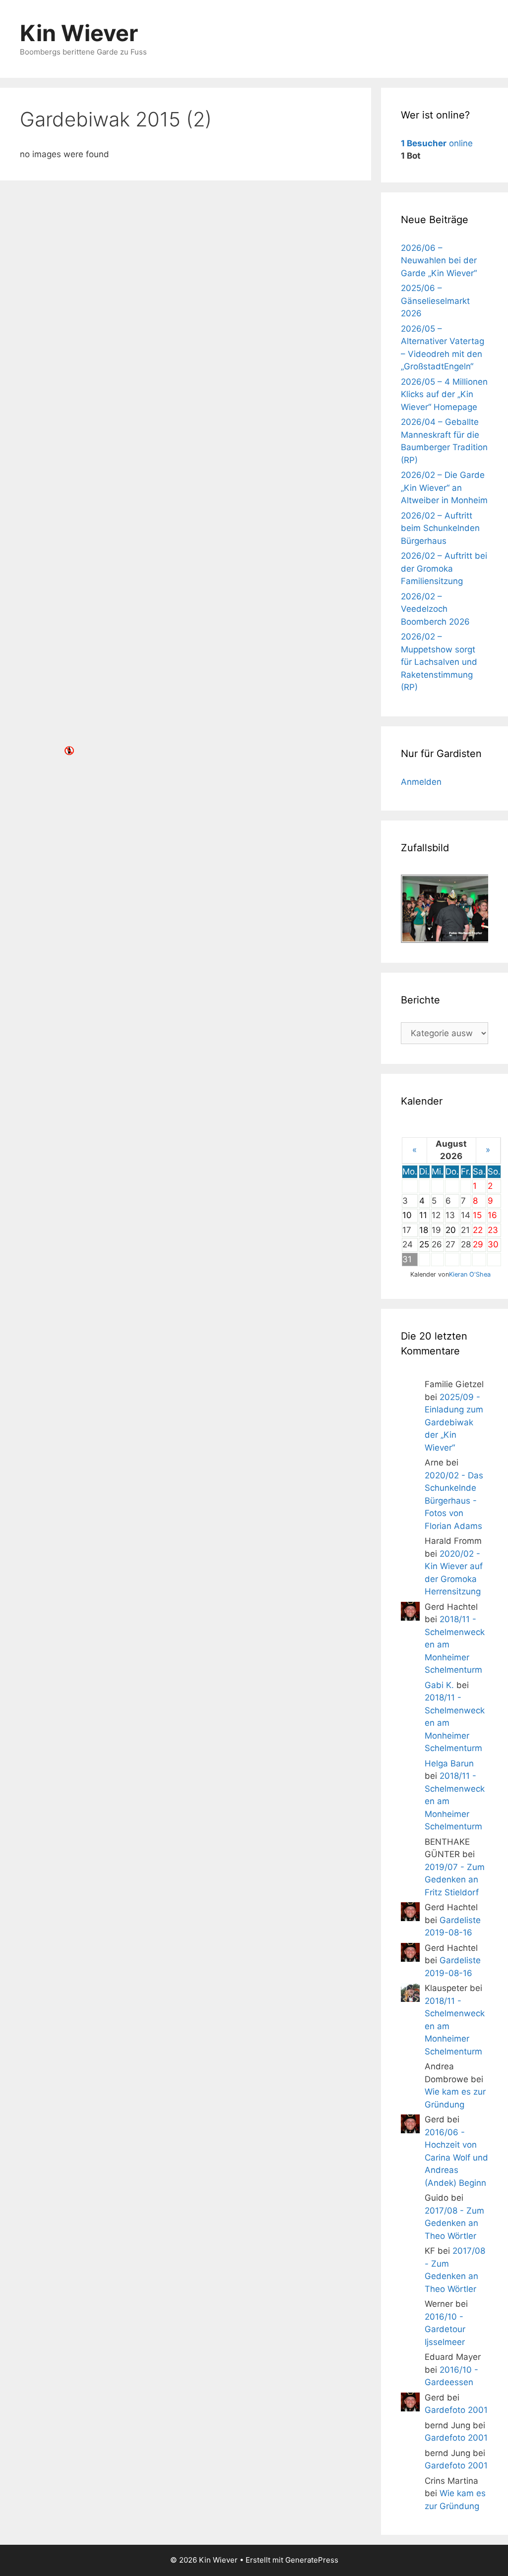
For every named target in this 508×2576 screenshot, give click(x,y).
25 (424, 1244)
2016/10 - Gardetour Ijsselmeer (445, 2329)
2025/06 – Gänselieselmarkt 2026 (435, 301)
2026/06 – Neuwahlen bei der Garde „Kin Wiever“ (439, 261)
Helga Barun (449, 1763)
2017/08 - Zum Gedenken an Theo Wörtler (454, 2223)
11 (423, 1215)
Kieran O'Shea (470, 1274)
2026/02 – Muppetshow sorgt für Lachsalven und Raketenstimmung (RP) (439, 662)
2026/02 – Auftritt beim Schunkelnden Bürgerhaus (440, 528)
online (437, 143)
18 (424, 1230)
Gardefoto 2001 (456, 2410)
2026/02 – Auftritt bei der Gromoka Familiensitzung (444, 568)
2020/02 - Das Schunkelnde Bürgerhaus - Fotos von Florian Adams (454, 1501)
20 (451, 1230)
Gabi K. (439, 1685)
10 (407, 1215)
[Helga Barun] (410, 1774)
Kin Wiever (79, 33)
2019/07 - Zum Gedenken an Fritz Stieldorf (455, 1880)
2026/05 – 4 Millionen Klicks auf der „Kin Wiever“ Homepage (444, 394)
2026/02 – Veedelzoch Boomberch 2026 (435, 609)
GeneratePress (312, 2560)
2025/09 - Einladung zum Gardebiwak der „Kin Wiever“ (454, 1422)
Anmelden (421, 782)
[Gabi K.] (410, 1696)
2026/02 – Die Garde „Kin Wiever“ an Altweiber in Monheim (444, 488)
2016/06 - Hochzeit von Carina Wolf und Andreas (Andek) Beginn (456, 2158)
